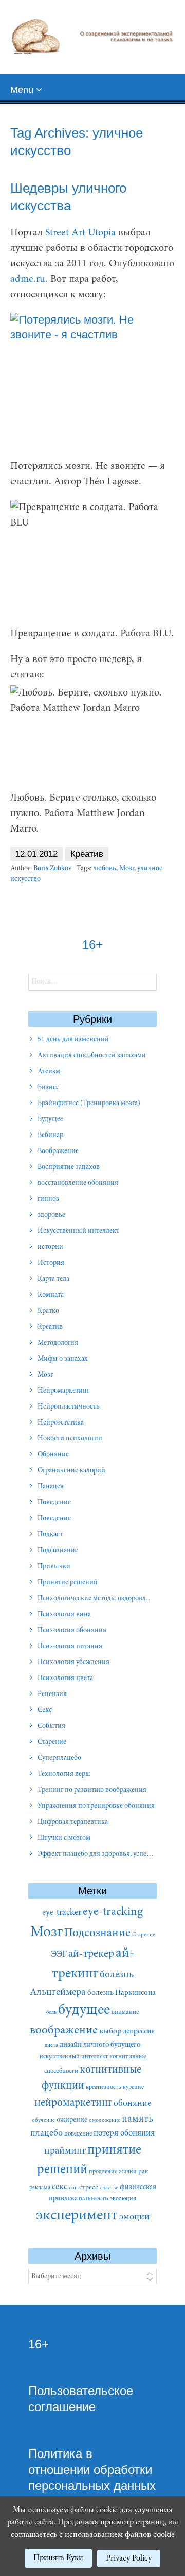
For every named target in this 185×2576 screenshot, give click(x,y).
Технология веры (64, 1774)
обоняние (132, 2104)
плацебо (47, 2133)
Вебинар (50, 1136)
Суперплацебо (59, 1758)
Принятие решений (68, 1583)
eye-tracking (113, 1912)
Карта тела (53, 1279)
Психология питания (70, 1647)
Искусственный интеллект (78, 1231)
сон (73, 2188)
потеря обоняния (124, 2133)
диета (51, 2046)
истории (50, 1247)
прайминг (65, 2151)
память (137, 2119)
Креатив (87, 854)
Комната (51, 1295)
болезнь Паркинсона (122, 1993)
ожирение (72, 2120)
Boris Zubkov (52, 869)
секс (60, 2187)
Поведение (54, 1503)
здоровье (51, 1215)
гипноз (48, 1199)
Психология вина (64, 1615)
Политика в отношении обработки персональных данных (92, 2470)
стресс (89, 2188)
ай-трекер (91, 1954)
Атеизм (49, 1072)
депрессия (139, 2032)
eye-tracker (62, 1913)
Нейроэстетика (61, 1423)
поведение (78, 2134)
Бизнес (48, 1088)
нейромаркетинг (73, 2103)
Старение (52, 1742)
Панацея (51, 1487)
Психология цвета (65, 1679)
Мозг (127, 869)
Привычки (54, 1567)
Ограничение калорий (71, 1471)
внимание (125, 2012)
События (51, 1726)
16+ (39, 2344)
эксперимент (77, 2216)
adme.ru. (29, 279)
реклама (40, 2188)
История (51, 1263)
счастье (109, 2188)
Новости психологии (70, 1439)
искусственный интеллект (74, 2057)
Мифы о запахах (63, 1359)
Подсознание (58, 1551)
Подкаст (50, 1535)
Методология (58, 1343)
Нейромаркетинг (63, 1391)
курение (133, 2087)
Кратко (48, 1311)
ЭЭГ (59, 1955)
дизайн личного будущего (100, 2045)
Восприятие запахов (69, 1167)
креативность (104, 2087)
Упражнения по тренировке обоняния (96, 1806)
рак (143, 2172)
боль (51, 2013)
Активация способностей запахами (92, 1056)
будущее (84, 2011)
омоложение (105, 2120)
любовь (105, 869)
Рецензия (52, 1694)
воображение (64, 2031)
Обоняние (53, 1455)
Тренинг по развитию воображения (92, 1790)
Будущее (50, 1120)
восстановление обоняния (78, 1183)
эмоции (134, 2217)
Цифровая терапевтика (73, 1822)
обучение (43, 2120)
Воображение (58, 1151)
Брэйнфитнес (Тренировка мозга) (89, 1104)
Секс (45, 1710)
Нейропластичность (69, 1407)
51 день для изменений (73, 1040)
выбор (110, 2031)
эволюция (123, 2199)
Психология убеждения (73, 1663)
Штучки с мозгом (64, 1838)
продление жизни (113, 2172)
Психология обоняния (72, 1631)
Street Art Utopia (80, 233)
